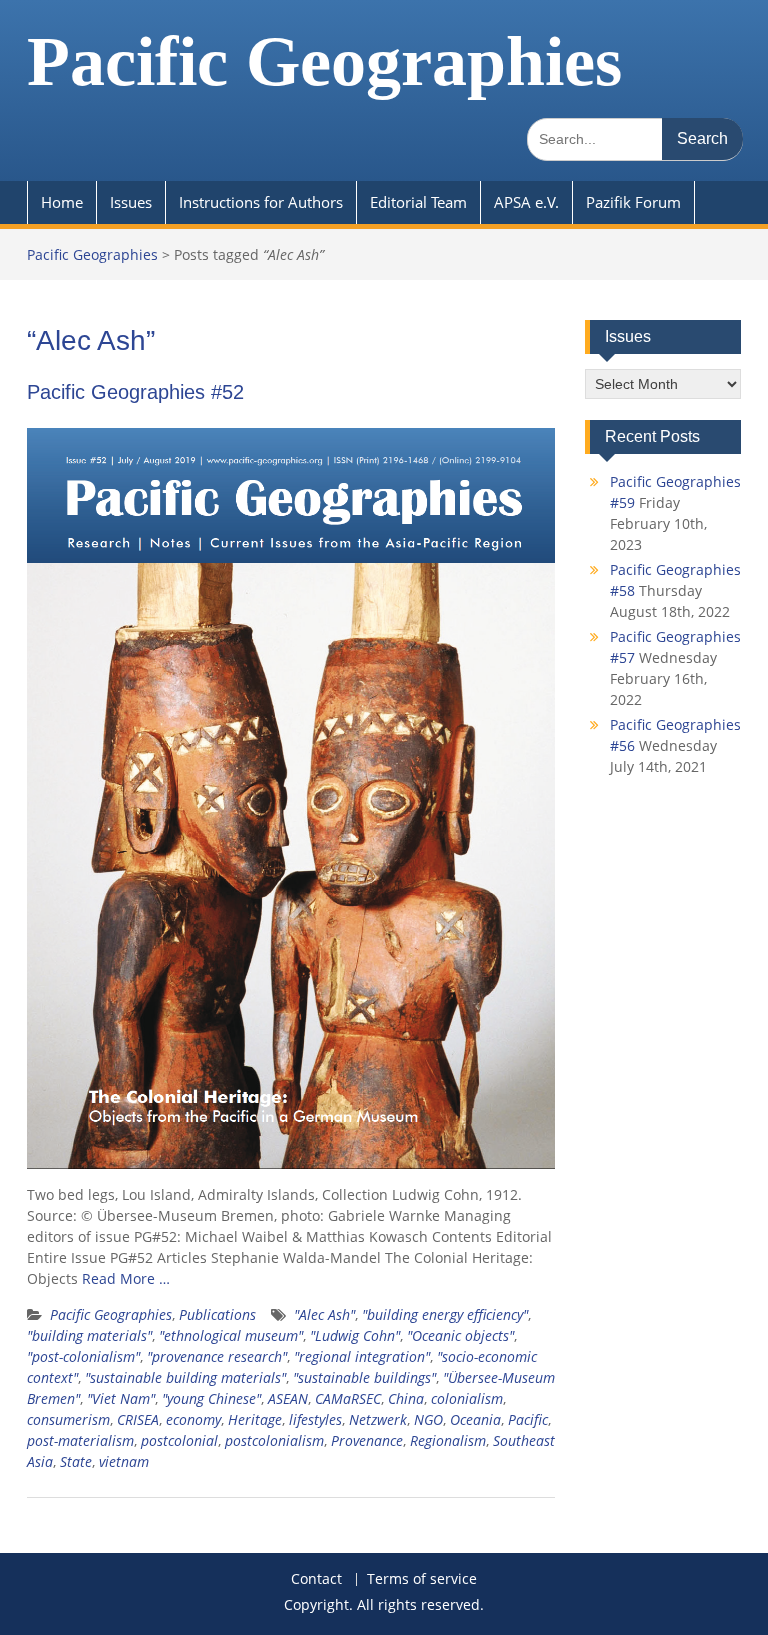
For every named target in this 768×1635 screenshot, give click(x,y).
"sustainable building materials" (185, 1377)
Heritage (255, 1419)
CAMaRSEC (348, 1398)
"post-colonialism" (83, 1356)
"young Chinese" (211, 1398)
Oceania (475, 1419)
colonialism (467, 1398)
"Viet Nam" (121, 1398)
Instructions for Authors (261, 202)
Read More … (126, 1278)
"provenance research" (217, 1356)
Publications (217, 1314)
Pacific (528, 1419)
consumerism (68, 1419)
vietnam (124, 1461)
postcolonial (179, 1440)
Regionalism (448, 1440)
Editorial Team (418, 202)
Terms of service (422, 1579)
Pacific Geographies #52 (135, 392)
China (406, 1398)
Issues (131, 202)
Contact (316, 1579)
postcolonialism (274, 1440)
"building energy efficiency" (445, 1314)
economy (193, 1419)
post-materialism (80, 1440)
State (76, 1461)
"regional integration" (362, 1356)
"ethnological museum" (231, 1335)
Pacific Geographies (324, 61)
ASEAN (288, 1398)
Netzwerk (378, 1419)
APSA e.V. (526, 202)
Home (62, 202)
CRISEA (138, 1419)
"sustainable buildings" (364, 1377)
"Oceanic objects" (460, 1335)
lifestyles (315, 1419)
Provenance (367, 1440)
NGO (428, 1419)
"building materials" (89, 1335)
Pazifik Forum (633, 202)
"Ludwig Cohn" (355, 1335)
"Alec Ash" (324, 1314)
